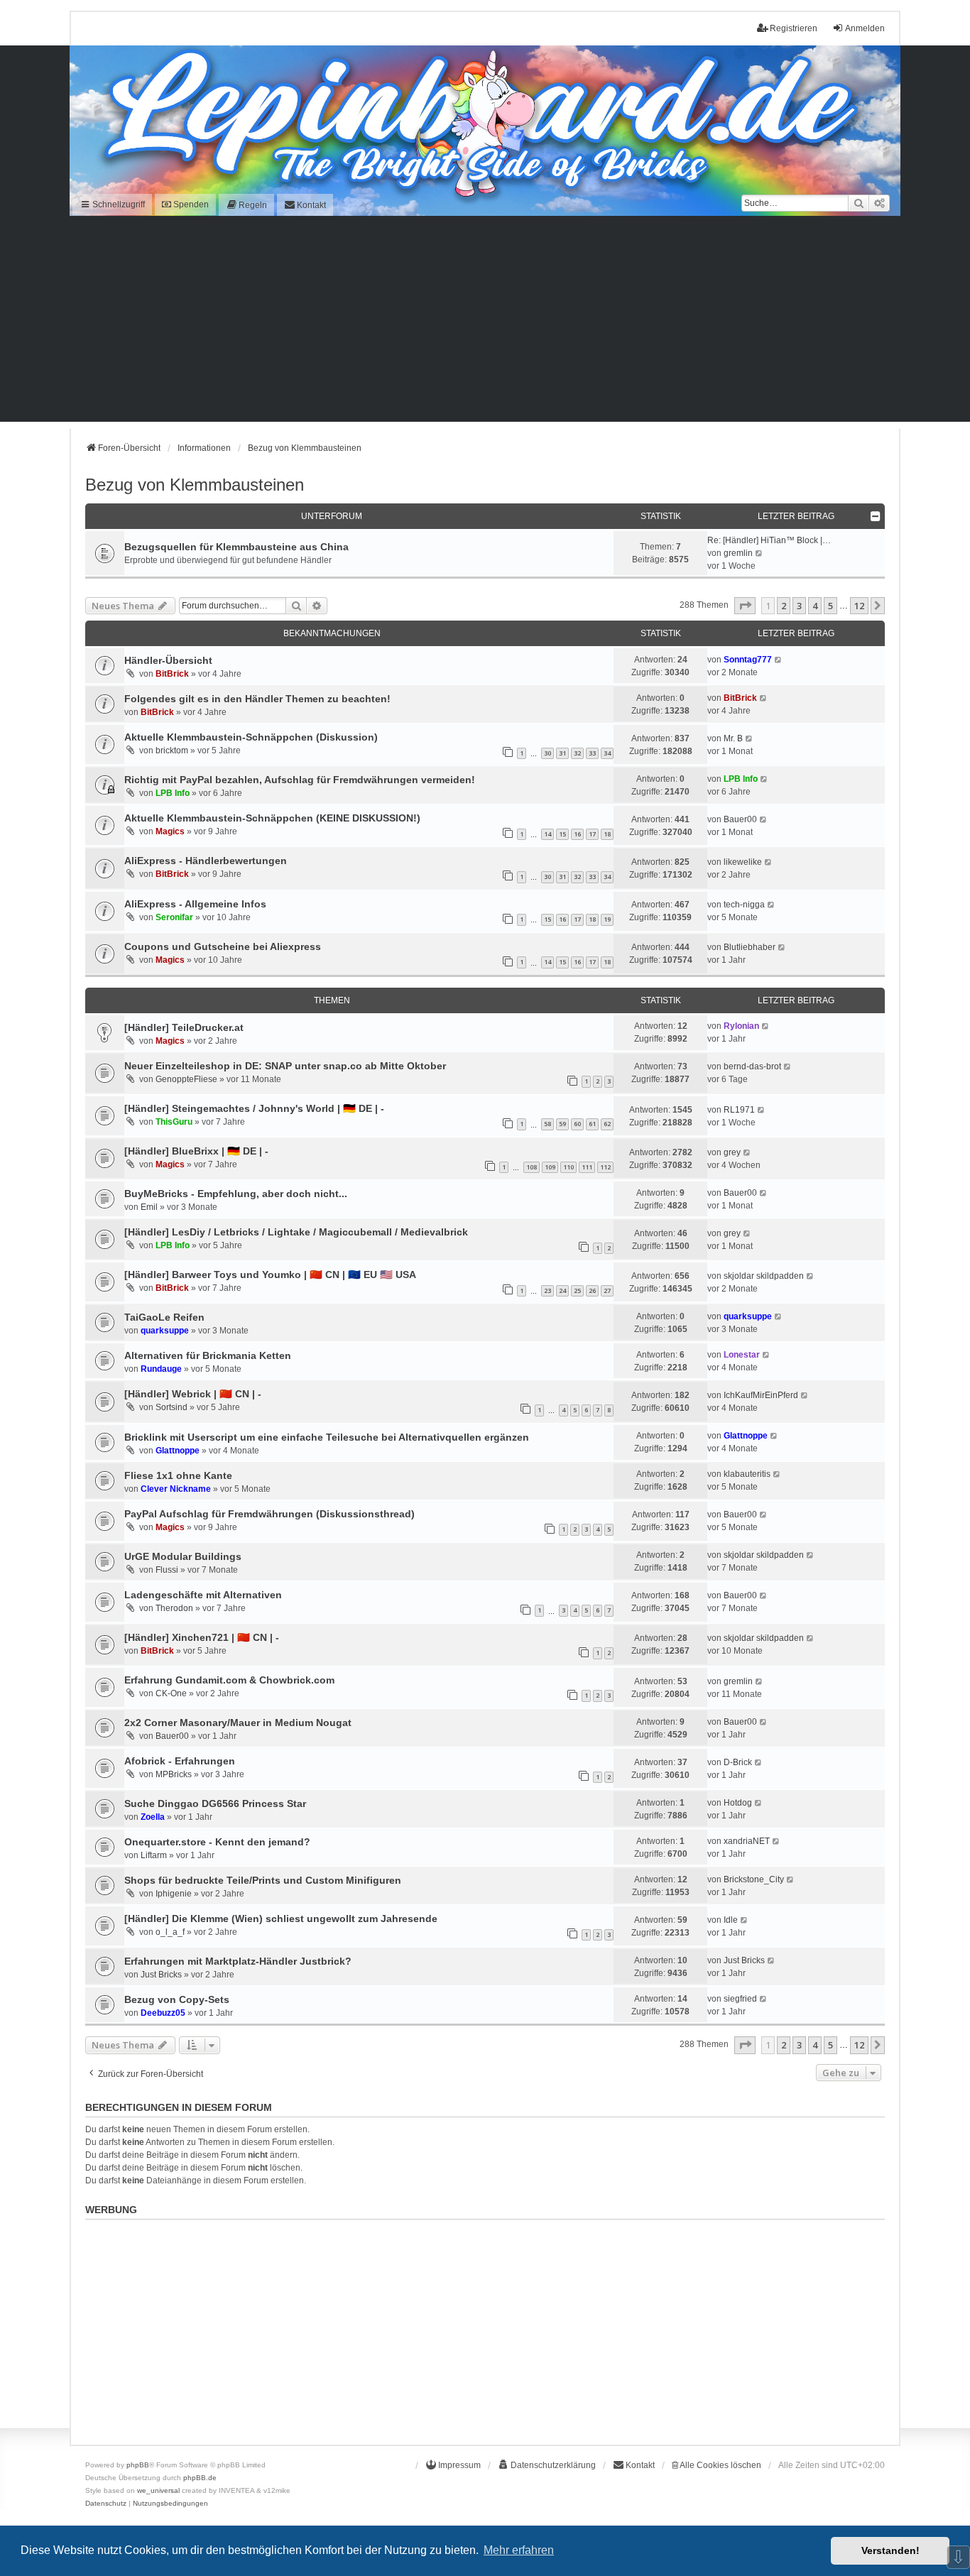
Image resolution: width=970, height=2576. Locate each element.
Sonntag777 (748, 660)
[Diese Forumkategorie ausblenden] (876, 516)
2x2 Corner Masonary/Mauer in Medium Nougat (238, 1723)
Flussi (167, 1570)
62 (607, 1124)
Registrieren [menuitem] (794, 28)
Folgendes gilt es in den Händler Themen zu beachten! (257, 699)
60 (577, 1124)
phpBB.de (200, 2478)
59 (562, 1124)
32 (577, 753)
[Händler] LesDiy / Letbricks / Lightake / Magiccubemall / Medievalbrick (296, 1232)
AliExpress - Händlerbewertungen (206, 861)
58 (547, 1124)
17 (592, 834)
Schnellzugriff (118, 204)
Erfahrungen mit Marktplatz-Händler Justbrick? (238, 1961)
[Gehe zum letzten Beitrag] (779, 660)
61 (592, 1124)
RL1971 (739, 1110)
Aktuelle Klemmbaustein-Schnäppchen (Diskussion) (251, 737)
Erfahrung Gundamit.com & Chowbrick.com (229, 1680)
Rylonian (741, 1026)
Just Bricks (161, 1975)
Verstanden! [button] (890, 2550)
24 (562, 1290)
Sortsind (171, 1407)
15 (562, 834)
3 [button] (799, 606)
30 (547, 753)
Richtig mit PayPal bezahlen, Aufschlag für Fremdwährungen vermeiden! (300, 780)
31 (562, 753)
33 (592, 753)
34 (607, 753)
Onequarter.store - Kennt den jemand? (217, 1842)
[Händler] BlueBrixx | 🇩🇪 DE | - (196, 1151)
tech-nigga (744, 905)
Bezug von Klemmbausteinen (195, 485)
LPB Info (173, 793)
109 (550, 1167)
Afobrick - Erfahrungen (180, 1761)
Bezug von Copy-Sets (177, 1999)
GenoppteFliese (186, 1079)
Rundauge (161, 1369)
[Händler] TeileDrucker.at (184, 1027)
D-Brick (738, 1762)
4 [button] (815, 606)
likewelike (743, 862)
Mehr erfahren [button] (519, 2550)
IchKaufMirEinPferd (761, 1395)
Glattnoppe (178, 1451)
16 (577, 834)
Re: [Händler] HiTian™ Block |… (769, 540)
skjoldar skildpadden (764, 1276)
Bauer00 (740, 819)
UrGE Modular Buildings (183, 1556)
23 (547, 1290)
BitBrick (172, 674)
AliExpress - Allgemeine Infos (195, 904)
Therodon (174, 1608)
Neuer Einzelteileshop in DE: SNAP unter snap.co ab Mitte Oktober (285, 1066)
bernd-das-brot (752, 1066)
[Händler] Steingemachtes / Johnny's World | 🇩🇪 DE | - (254, 1108)
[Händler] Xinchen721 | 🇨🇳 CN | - (202, 1637)
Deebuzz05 (163, 2013)
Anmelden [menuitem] (865, 28)
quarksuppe (165, 1331)
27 (607, 1290)
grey (732, 1152)
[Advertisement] (485, 322)
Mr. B (733, 738)
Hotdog (738, 1803)
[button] (745, 606)
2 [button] (784, 606)
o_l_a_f (170, 1932)
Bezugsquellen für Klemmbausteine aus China (236, 547)
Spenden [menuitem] (190, 204)
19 (607, 919)
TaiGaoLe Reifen (164, 1317)
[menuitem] (246, 205)
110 (568, 1167)
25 (577, 1290)
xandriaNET (747, 1841)
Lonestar (742, 1355)
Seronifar (174, 917)
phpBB (138, 2465)
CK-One (171, 1693)
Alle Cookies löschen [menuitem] (720, 2465)
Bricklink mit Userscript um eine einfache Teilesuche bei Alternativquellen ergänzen (327, 1437)
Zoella (153, 1817)
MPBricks (174, 1774)
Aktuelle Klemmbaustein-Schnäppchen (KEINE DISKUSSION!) (272, 818)
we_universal (158, 2490)
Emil (149, 1207)
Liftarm (154, 1855)
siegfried (740, 1999)
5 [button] (830, 606)
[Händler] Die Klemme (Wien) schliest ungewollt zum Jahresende (281, 1919)
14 (547, 834)
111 (587, 1167)
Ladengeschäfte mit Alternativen (203, 1595)
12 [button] (859, 606)
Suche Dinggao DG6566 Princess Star (215, 1803)
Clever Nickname (176, 1489)
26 (592, 1290)
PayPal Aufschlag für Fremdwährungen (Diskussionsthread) (269, 1514)
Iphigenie (174, 1894)
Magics (170, 831)
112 (605, 1167)
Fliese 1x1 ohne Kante (178, 1475)
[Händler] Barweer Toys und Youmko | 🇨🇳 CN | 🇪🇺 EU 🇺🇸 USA (270, 1275)
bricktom (172, 751)
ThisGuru (174, 1122)
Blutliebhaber (750, 947)
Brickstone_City (754, 1879)
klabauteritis (747, 1474)
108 (532, 1167)
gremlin (738, 553)
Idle (731, 1920)
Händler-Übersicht (168, 660)
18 (607, 834)
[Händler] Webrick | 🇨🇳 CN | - (193, 1394)
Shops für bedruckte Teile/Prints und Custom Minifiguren (263, 1880)
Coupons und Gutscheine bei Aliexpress (223, 946)
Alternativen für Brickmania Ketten (208, 1355)
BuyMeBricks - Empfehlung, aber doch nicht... (236, 1194)
